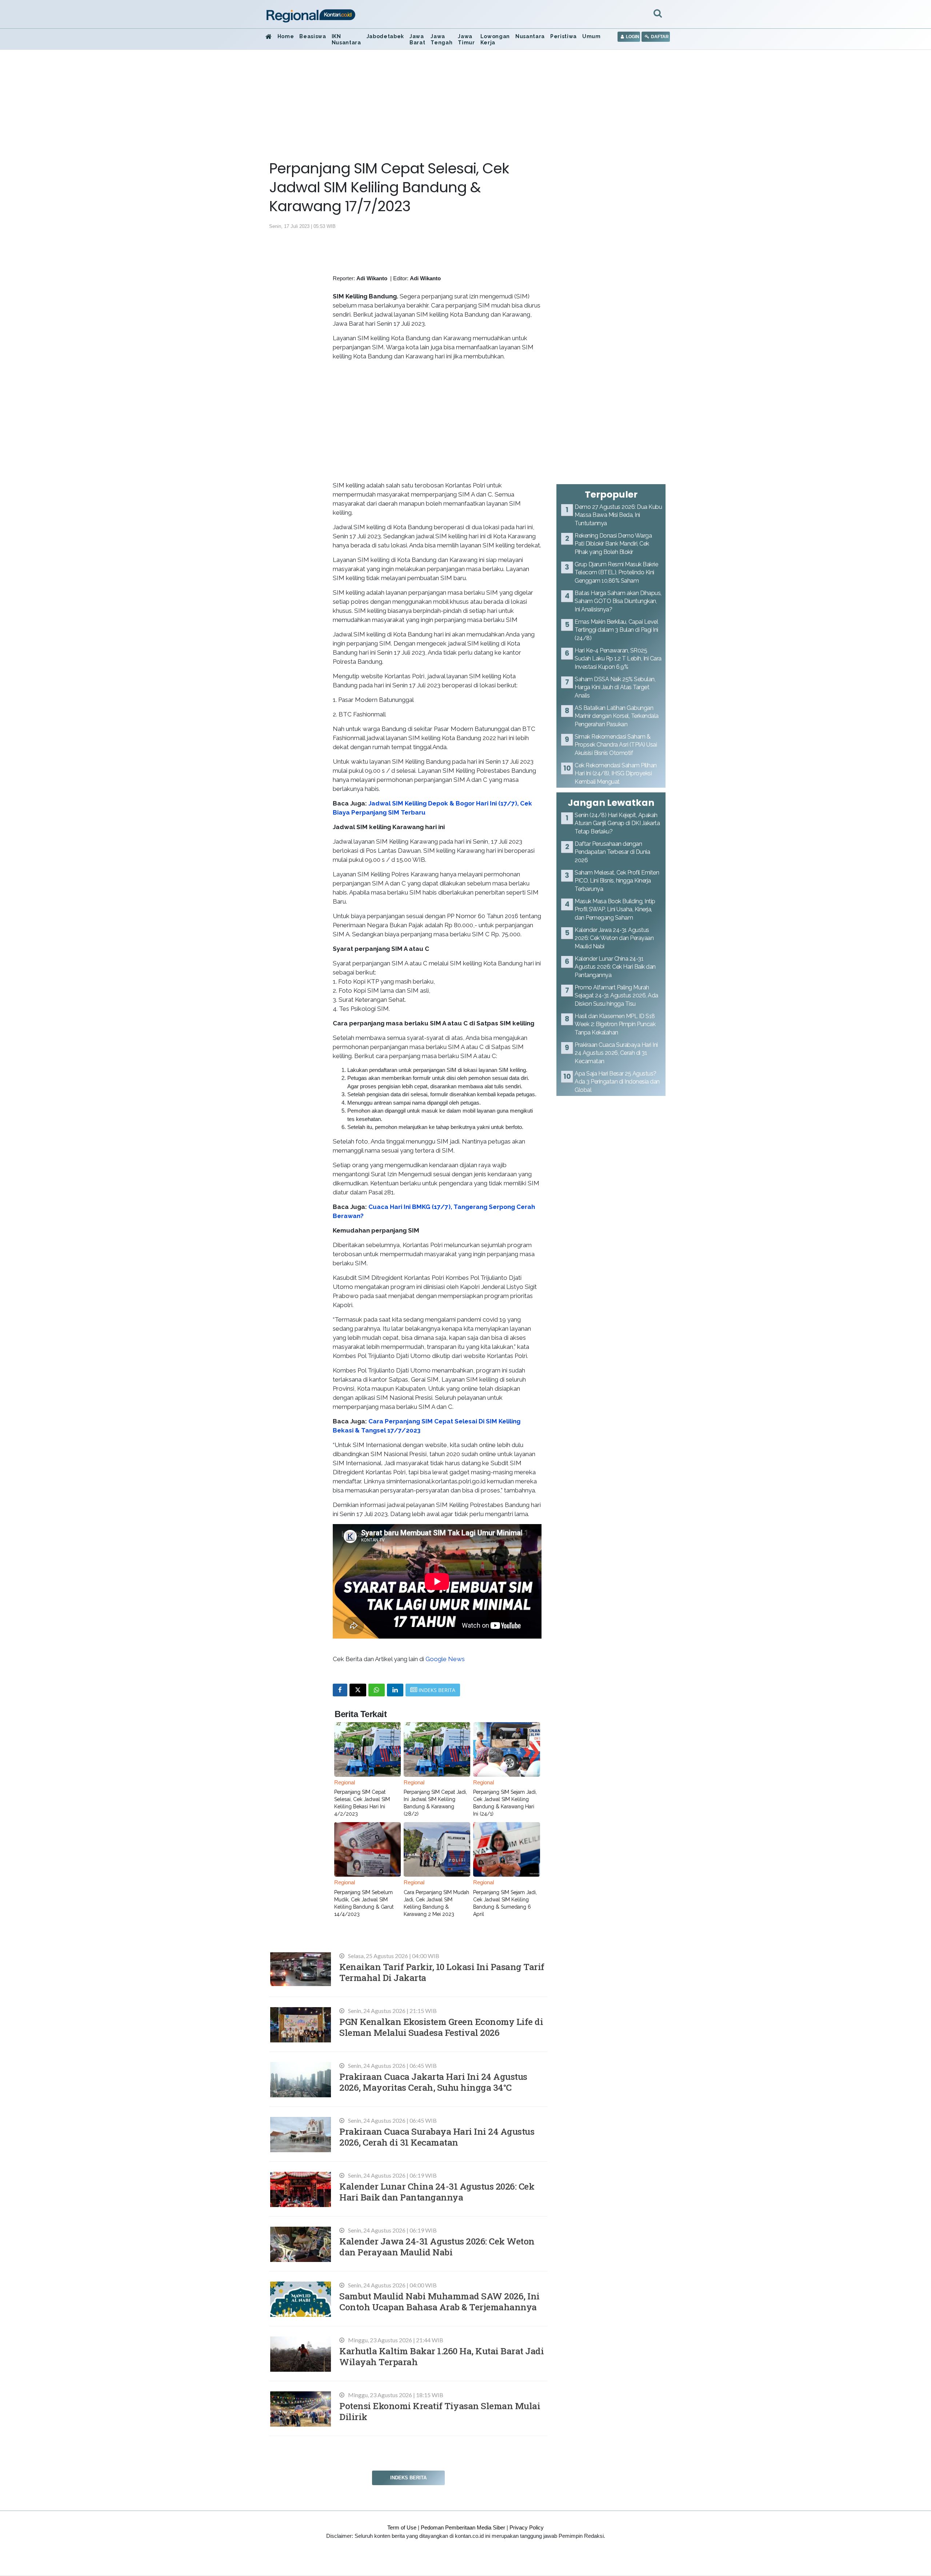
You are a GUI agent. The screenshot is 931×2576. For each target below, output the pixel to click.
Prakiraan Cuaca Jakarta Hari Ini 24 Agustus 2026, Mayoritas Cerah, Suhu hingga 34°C (433, 2082)
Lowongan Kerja (495, 39)
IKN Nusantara (346, 39)
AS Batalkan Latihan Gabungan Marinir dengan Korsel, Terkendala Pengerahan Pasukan (617, 716)
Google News (445, 1659)
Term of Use (402, 2527)
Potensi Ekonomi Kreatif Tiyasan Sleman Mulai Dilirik (440, 2411)
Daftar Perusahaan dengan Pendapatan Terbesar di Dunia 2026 (612, 852)
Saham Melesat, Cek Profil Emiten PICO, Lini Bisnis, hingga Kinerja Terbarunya (617, 881)
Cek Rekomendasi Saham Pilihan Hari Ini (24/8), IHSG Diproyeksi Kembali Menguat (616, 773)
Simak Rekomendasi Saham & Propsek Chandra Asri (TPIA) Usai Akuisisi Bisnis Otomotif (616, 745)
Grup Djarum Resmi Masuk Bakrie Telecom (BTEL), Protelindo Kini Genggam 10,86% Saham (616, 572)
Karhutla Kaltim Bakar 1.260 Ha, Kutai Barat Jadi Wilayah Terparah (441, 2356)
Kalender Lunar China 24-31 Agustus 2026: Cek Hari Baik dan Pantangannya (437, 2192)
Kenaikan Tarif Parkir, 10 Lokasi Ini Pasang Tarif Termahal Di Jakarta (442, 1972)
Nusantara (530, 36)
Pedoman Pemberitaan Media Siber (463, 2527)
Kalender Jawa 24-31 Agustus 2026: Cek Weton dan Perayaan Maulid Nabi (437, 2247)
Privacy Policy (527, 2527)
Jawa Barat (417, 39)
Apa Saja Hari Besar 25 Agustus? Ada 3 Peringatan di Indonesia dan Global (617, 1082)
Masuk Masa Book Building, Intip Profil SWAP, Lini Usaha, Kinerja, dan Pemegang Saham (615, 909)
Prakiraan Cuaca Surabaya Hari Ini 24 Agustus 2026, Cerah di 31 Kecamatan (437, 2137)
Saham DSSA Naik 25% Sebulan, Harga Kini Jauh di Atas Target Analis (615, 687)
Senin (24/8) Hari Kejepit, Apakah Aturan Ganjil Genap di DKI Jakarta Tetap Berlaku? (617, 823)
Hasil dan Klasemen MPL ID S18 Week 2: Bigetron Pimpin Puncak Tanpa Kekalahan (615, 1024)
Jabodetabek (385, 36)
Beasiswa (313, 36)
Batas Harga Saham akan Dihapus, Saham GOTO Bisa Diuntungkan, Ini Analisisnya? (618, 601)
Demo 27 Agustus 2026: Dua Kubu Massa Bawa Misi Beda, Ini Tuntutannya (618, 515)
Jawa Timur (466, 39)
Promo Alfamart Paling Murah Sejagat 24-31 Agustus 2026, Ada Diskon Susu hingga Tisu (616, 996)
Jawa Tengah (441, 39)
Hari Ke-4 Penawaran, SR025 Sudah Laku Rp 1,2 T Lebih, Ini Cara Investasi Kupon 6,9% (618, 659)
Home (286, 36)
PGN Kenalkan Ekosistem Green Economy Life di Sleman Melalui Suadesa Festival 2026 (441, 2027)
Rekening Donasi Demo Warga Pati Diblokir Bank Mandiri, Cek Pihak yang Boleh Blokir (613, 544)
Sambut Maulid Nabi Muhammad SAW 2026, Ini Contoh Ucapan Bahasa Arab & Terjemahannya (439, 2301)
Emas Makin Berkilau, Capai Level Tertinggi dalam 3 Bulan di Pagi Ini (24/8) (616, 630)
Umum (592, 36)
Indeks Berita (408, 2478)
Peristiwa (564, 36)
